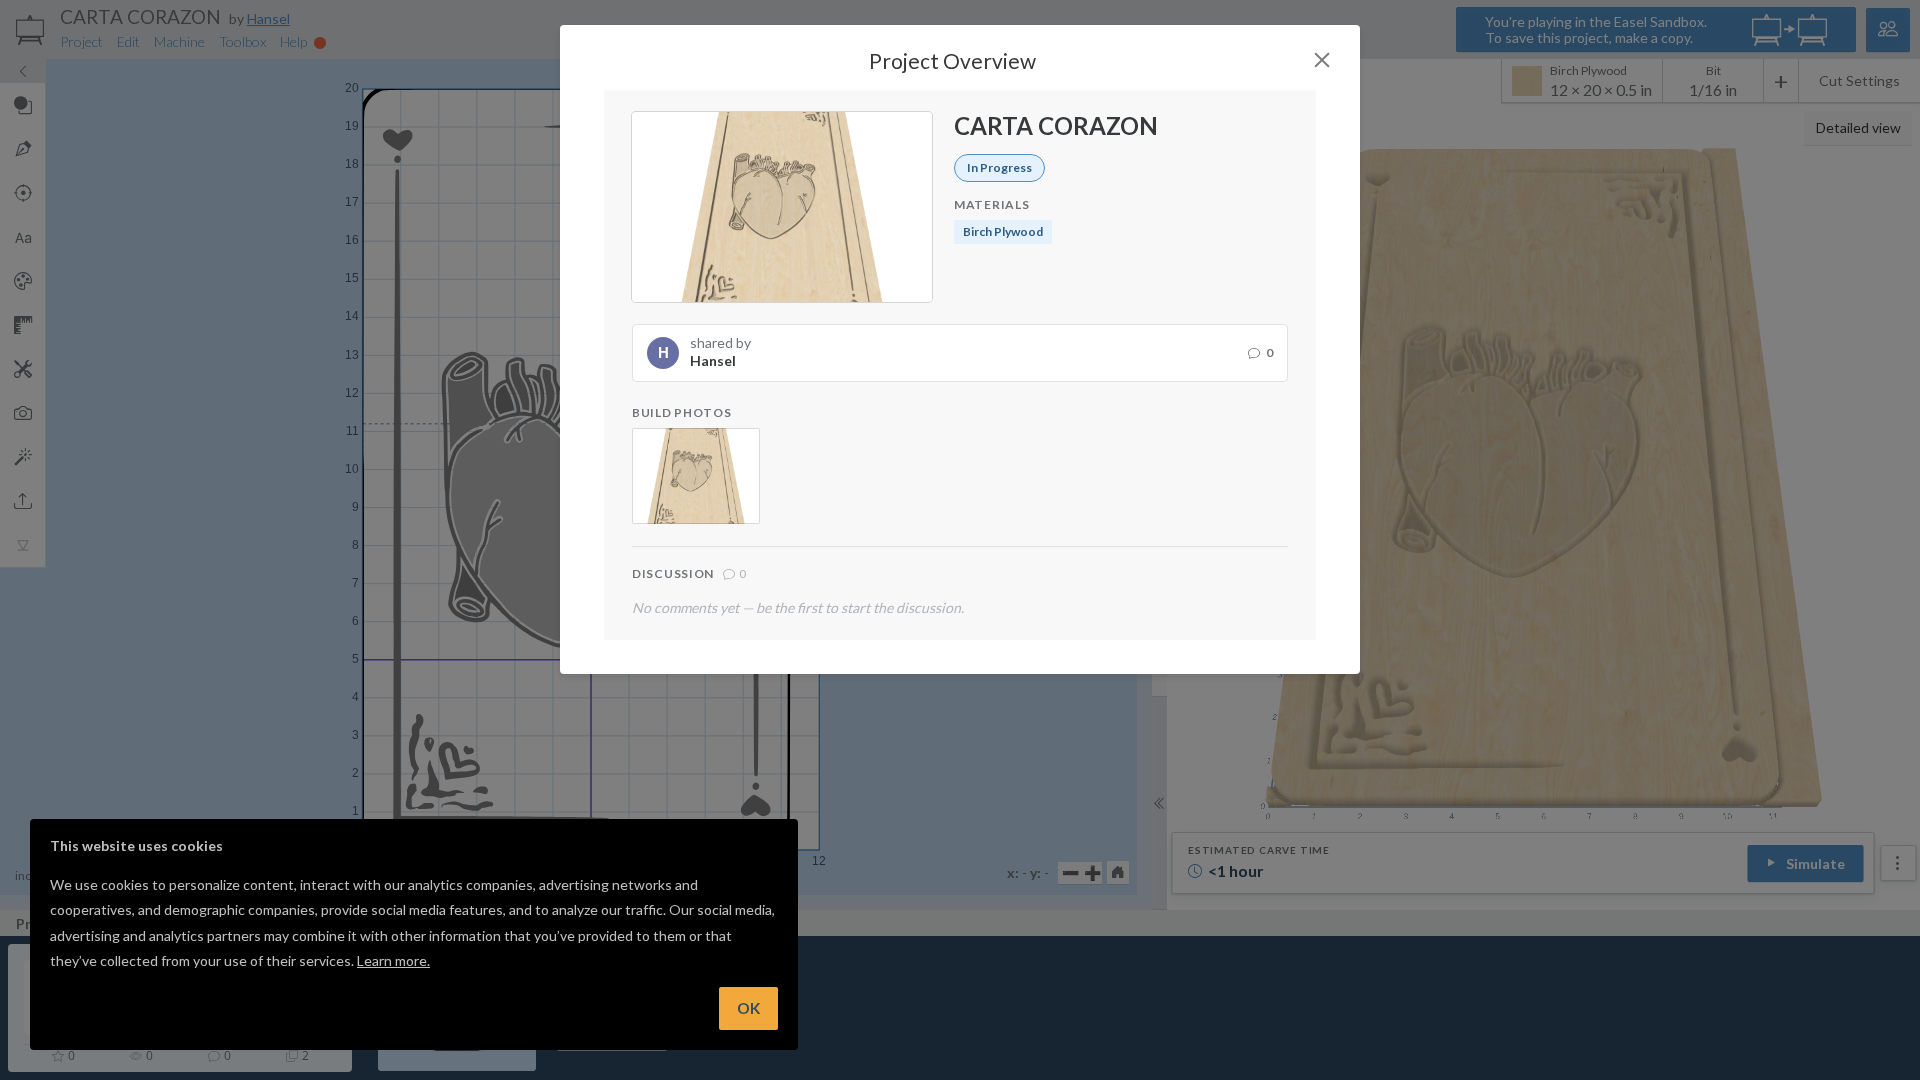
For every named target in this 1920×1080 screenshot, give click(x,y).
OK (748, 1008)
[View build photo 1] (696, 476)
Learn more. (393, 960)
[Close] (1322, 60)
